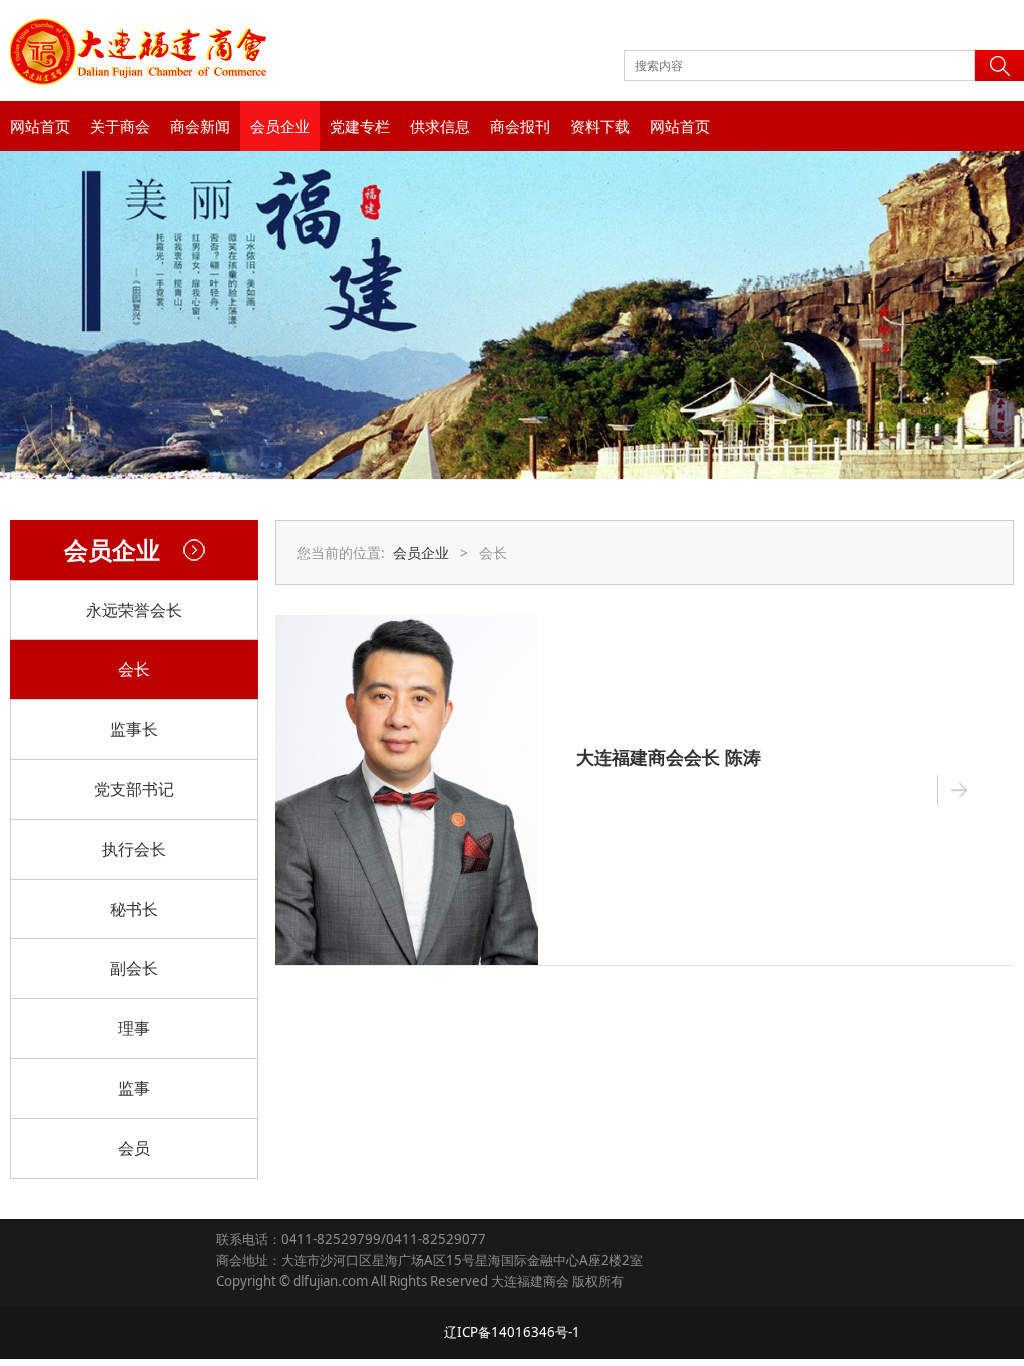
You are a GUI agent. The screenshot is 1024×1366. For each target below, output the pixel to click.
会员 (134, 1148)
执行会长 (134, 849)
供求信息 (440, 126)
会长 (134, 669)
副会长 (134, 968)
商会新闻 (200, 126)
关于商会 (120, 126)
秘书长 (134, 909)
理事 (134, 1028)
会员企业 (280, 126)
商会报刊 (520, 126)
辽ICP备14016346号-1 (512, 1332)
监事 (134, 1088)
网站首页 (40, 126)
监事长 (134, 729)
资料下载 (600, 126)
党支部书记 (134, 789)
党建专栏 (360, 126)
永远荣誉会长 (134, 610)
